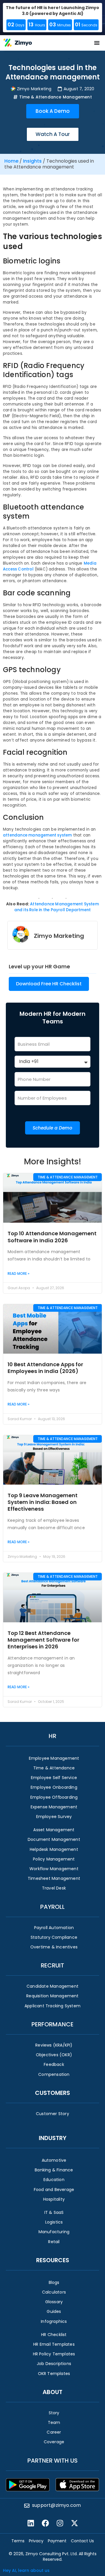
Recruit (52, 1965)
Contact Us (82, 2541)
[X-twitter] (74, 2523)
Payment (57, 2541)
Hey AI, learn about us (26, 2570)
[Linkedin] (31, 2523)
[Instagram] (60, 2523)
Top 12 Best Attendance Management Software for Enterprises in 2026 (43, 1640)
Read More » (19, 1273)
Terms (18, 2541)
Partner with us (52, 2461)
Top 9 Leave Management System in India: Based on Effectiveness (43, 1502)
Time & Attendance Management (56, 97)
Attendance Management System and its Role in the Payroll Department (57, 907)
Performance (52, 2024)
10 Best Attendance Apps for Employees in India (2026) (45, 1368)
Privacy (36, 2541)
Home (11, 161)
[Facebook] (45, 2523)
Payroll (52, 1907)
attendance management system (37, 835)
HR (52, 1736)
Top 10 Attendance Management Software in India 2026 (52, 1237)
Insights (32, 161)
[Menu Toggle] (97, 43)
